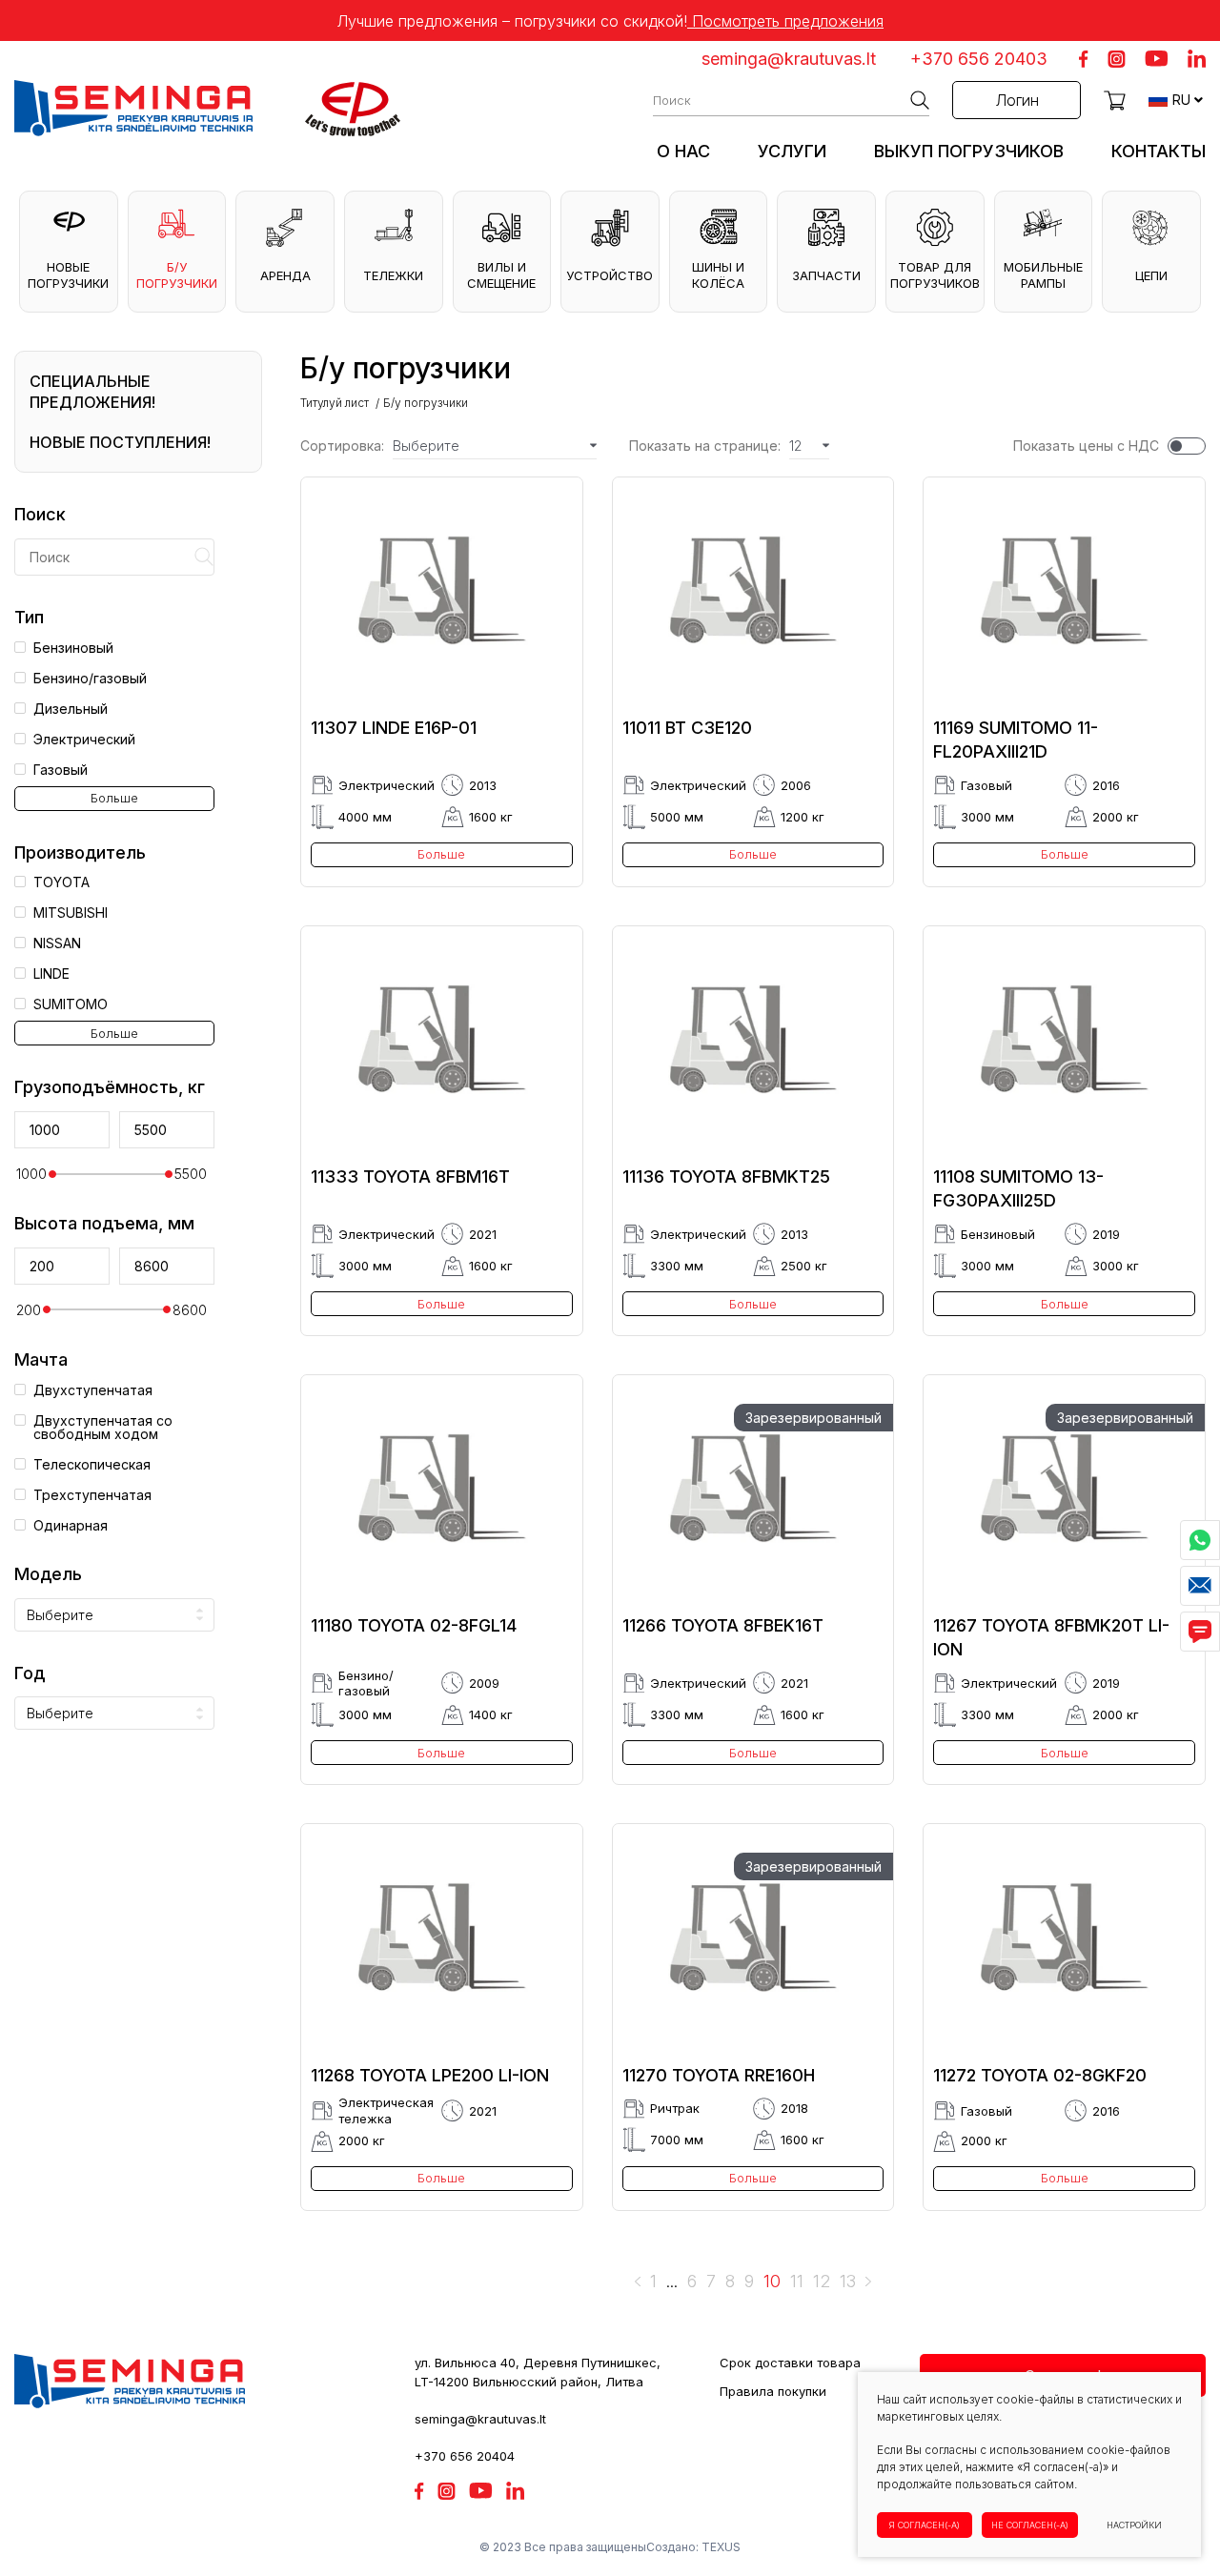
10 (772, 2282)
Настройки (1134, 2525)
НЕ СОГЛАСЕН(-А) (1030, 2525)
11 (797, 2282)
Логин (1017, 100)
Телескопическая (92, 1465)
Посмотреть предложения (785, 21)
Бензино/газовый (90, 679)
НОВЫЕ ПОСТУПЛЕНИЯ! (120, 442)
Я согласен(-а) (925, 2525)
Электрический (84, 740)
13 (848, 2282)
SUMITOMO (71, 1004)
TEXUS (721, 2547)
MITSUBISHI (71, 913)
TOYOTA (61, 882)
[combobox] (114, 1615)
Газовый (61, 770)
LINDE (51, 974)
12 (822, 2282)
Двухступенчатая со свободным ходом (103, 1428)
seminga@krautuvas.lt (789, 59)
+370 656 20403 (979, 59)
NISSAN (57, 943)
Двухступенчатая (93, 1390)
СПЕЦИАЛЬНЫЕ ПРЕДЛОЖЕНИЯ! (92, 392)
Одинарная (71, 1526)
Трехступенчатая (92, 1495)
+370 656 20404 (465, 2456)
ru (1181, 100)
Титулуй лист (335, 403)
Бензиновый (73, 648)
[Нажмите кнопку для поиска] (920, 100)
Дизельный (71, 709)
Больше (114, 798)
